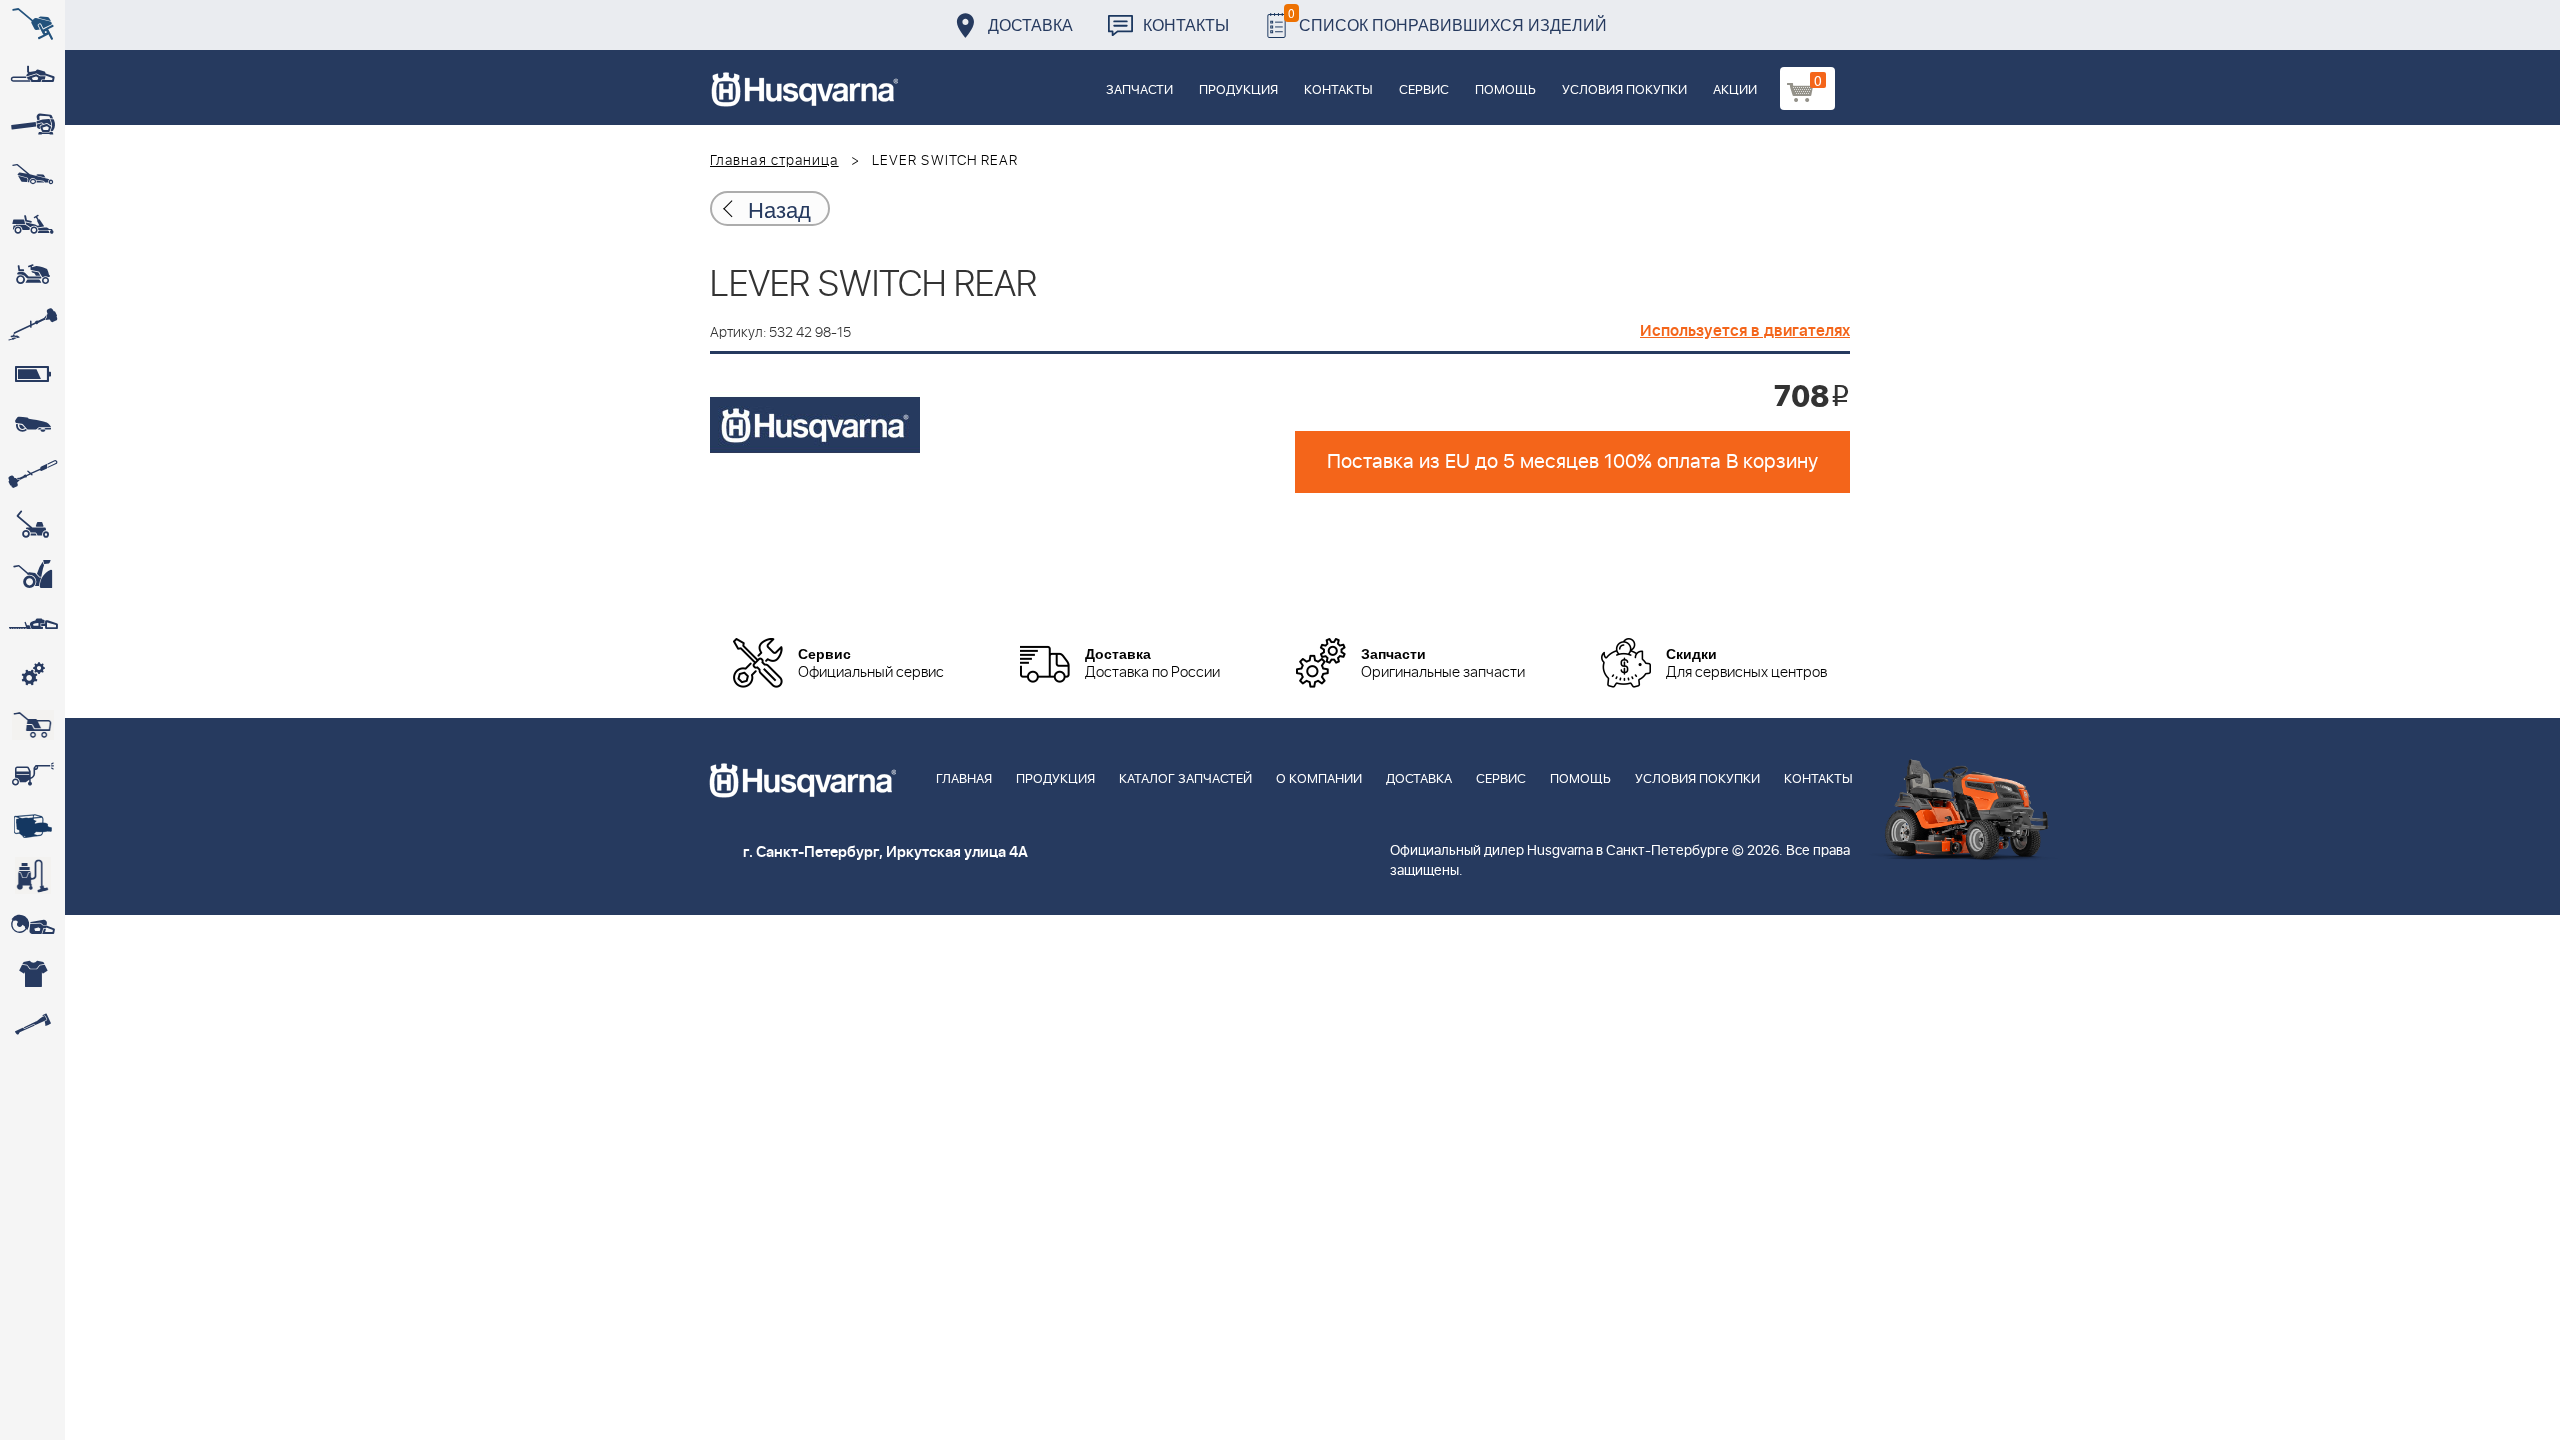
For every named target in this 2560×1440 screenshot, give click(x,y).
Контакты (1186, 24)
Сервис (1424, 90)
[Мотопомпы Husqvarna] (32, 825)
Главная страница (774, 161)
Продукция (1238, 90)
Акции (1735, 90)
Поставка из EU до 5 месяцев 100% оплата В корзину (1572, 462)
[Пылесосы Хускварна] (32, 875)
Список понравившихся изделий (1447, 19)
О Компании (1319, 779)
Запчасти (1139, 90)
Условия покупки (1624, 90)
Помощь (1505, 90)
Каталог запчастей (1185, 779)
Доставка (1030, 24)
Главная (964, 779)
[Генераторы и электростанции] (32, 725)
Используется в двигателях (1745, 331)
